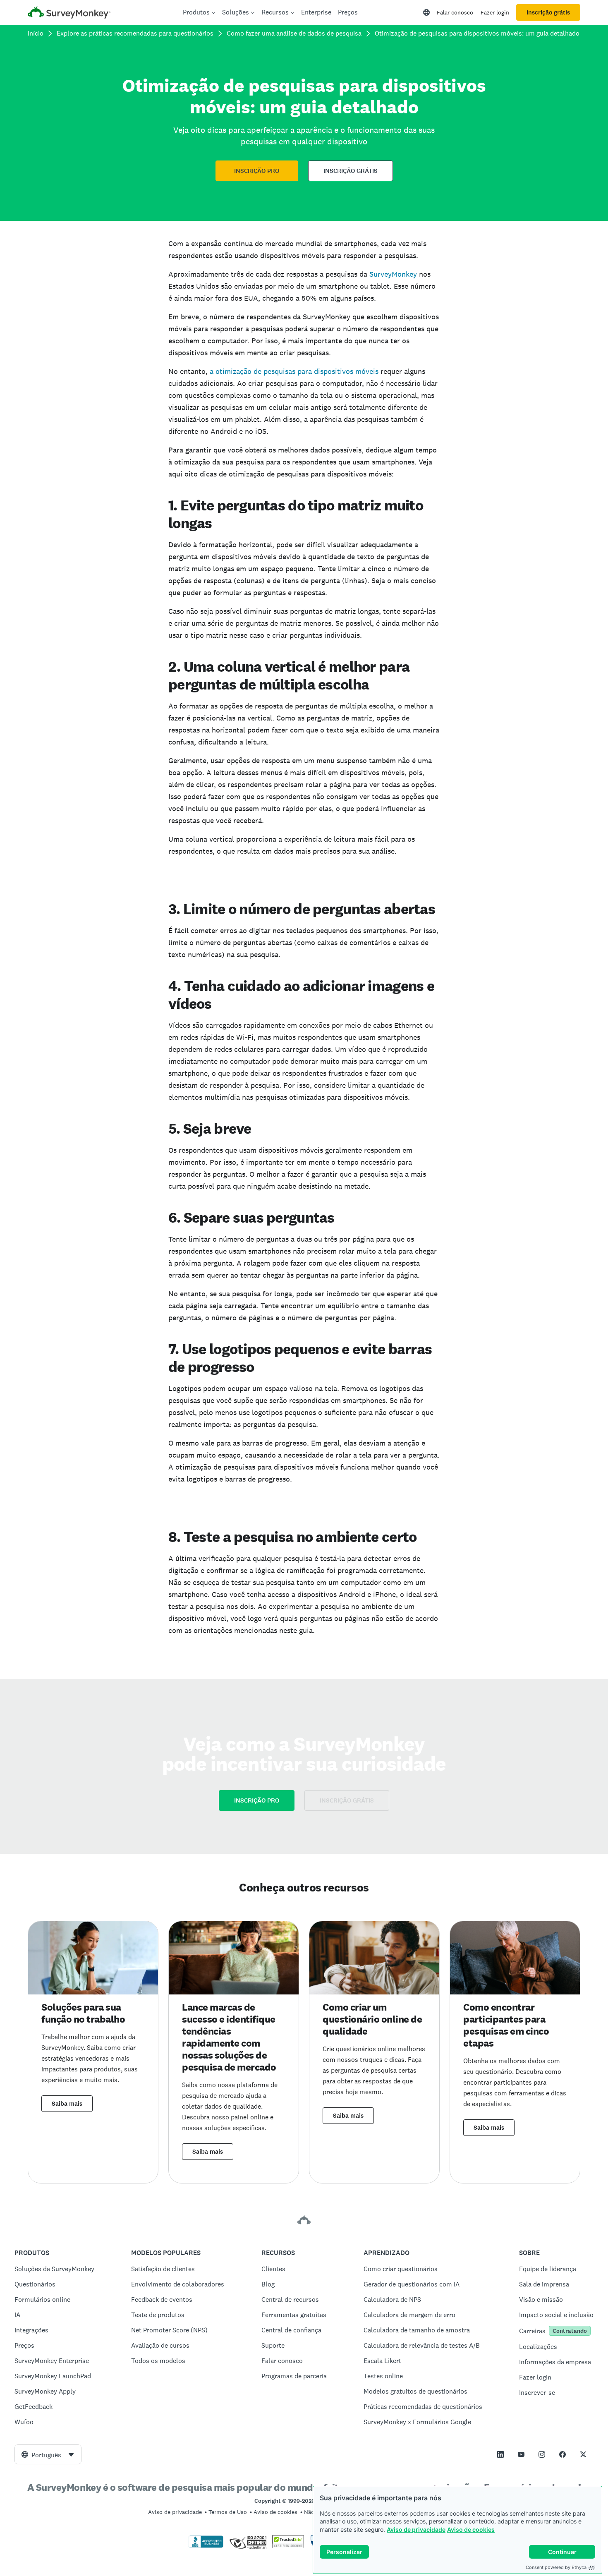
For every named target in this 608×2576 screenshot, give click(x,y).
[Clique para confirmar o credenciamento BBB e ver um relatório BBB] (206, 2546)
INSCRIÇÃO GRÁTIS (351, 171)
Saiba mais (67, 2104)
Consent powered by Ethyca (556, 2567)
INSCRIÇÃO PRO (257, 171)
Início (36, 33)
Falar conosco (455, 12)
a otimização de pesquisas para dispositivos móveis (294, 371)
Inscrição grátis (548, 12)
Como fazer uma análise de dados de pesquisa (294, 33)
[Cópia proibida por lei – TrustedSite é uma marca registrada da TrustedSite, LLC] (288, 2546)
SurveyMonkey (393, 274)
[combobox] (48, 2454)
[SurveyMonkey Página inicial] (69, 13)
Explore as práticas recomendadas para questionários (135, 33)
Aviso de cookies (471, 2529)
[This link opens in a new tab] (500, 2454)
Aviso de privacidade (416, 2529)
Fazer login (495, 12)
